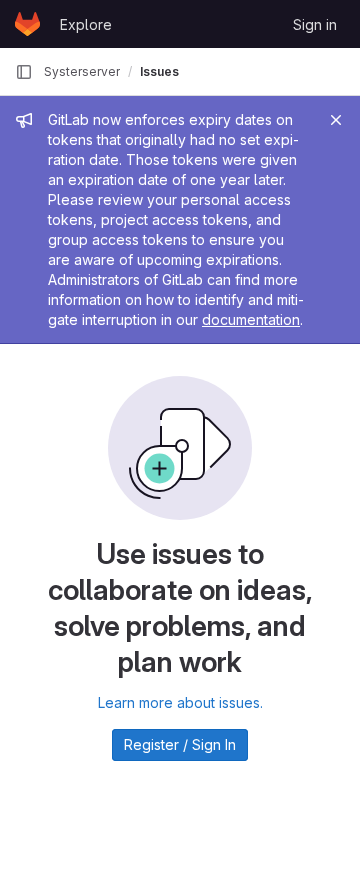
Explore (86, 24)
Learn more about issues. (180, 702)
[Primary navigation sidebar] (24, 72)
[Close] (336, 120)
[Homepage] (27, 24)
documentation (251, 319)
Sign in (315, 24)
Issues (159, 71)
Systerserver (82, 71)
